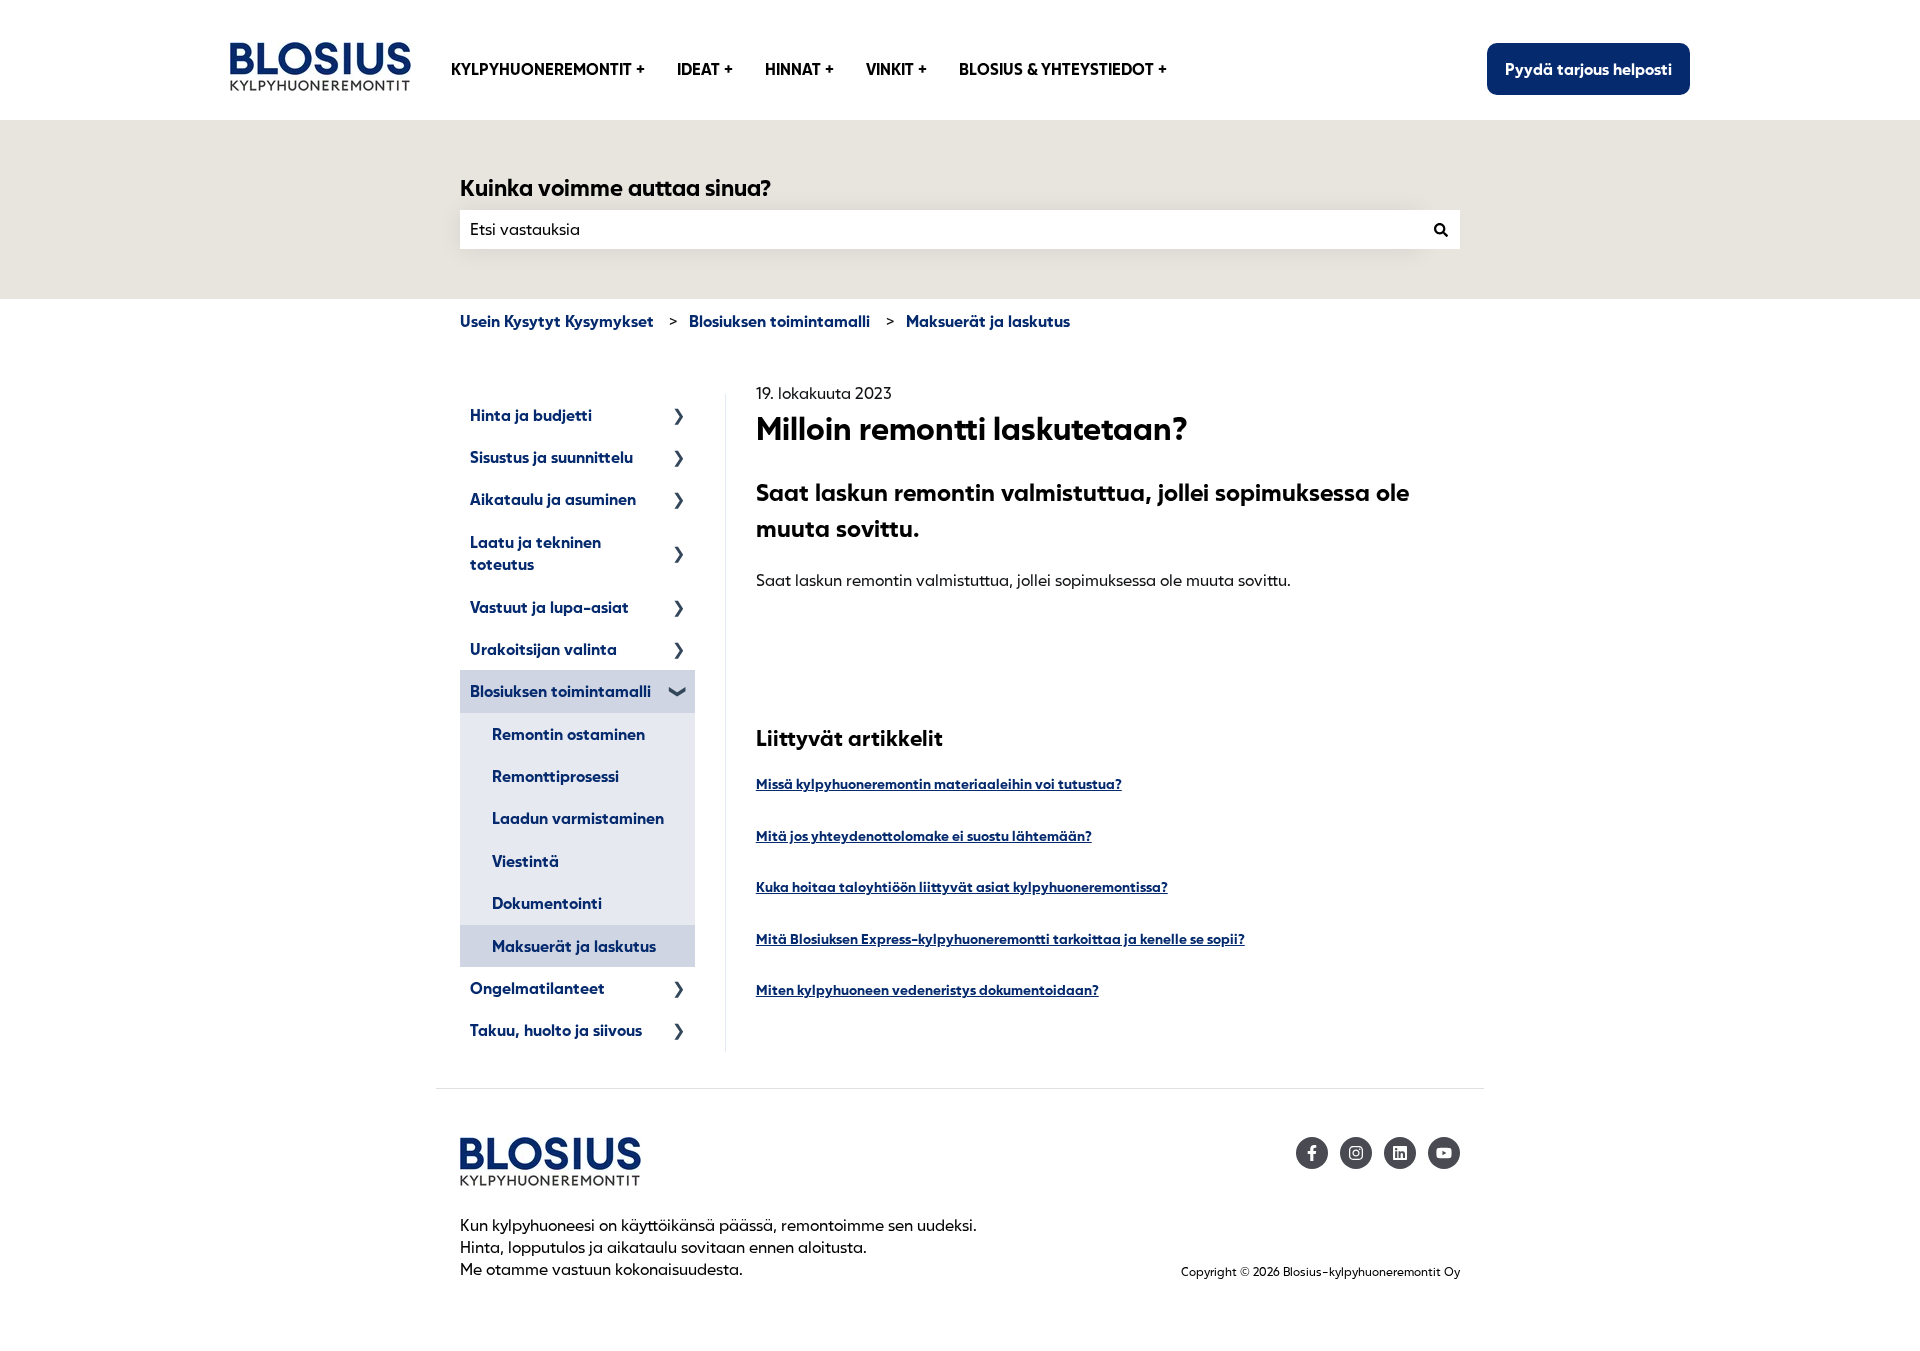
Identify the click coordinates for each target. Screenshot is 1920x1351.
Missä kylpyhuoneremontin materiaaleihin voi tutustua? (939, 783)
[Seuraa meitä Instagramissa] (1356, 1153)
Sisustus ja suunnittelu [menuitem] (551, 456)
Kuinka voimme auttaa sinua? (615, 187)
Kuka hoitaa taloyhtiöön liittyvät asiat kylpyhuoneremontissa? (962, 886)
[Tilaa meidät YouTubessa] (1444, 1153)
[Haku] (1441, 229)
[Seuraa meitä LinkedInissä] (1400, 1153)
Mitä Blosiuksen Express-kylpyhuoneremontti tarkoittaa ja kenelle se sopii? (1000, 938)
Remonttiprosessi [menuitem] (555, 775)
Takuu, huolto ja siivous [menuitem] (556, 1029)
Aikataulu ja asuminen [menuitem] (553, 498)
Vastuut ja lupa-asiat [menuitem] (549, 606)
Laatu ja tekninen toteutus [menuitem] (535, 552)
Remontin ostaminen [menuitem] (568, 733)
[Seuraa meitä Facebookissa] (1312, 1153)
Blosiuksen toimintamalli (779, 320)
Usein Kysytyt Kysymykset (557, 320)
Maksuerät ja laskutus (988, 320)
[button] (679, 416)
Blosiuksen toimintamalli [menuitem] (560, 690)
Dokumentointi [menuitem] (547, 902)
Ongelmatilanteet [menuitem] (537, 987)
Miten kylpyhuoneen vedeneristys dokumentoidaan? (927, 989)
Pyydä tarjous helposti (1588, 68)
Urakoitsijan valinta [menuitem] (543, 648)
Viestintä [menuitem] (525, 860)
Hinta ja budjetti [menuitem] (531, 414)
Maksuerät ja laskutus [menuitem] (574, 945)
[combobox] (941, 229)
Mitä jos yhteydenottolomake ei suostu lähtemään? (924, 835)
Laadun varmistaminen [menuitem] (578, 817)
